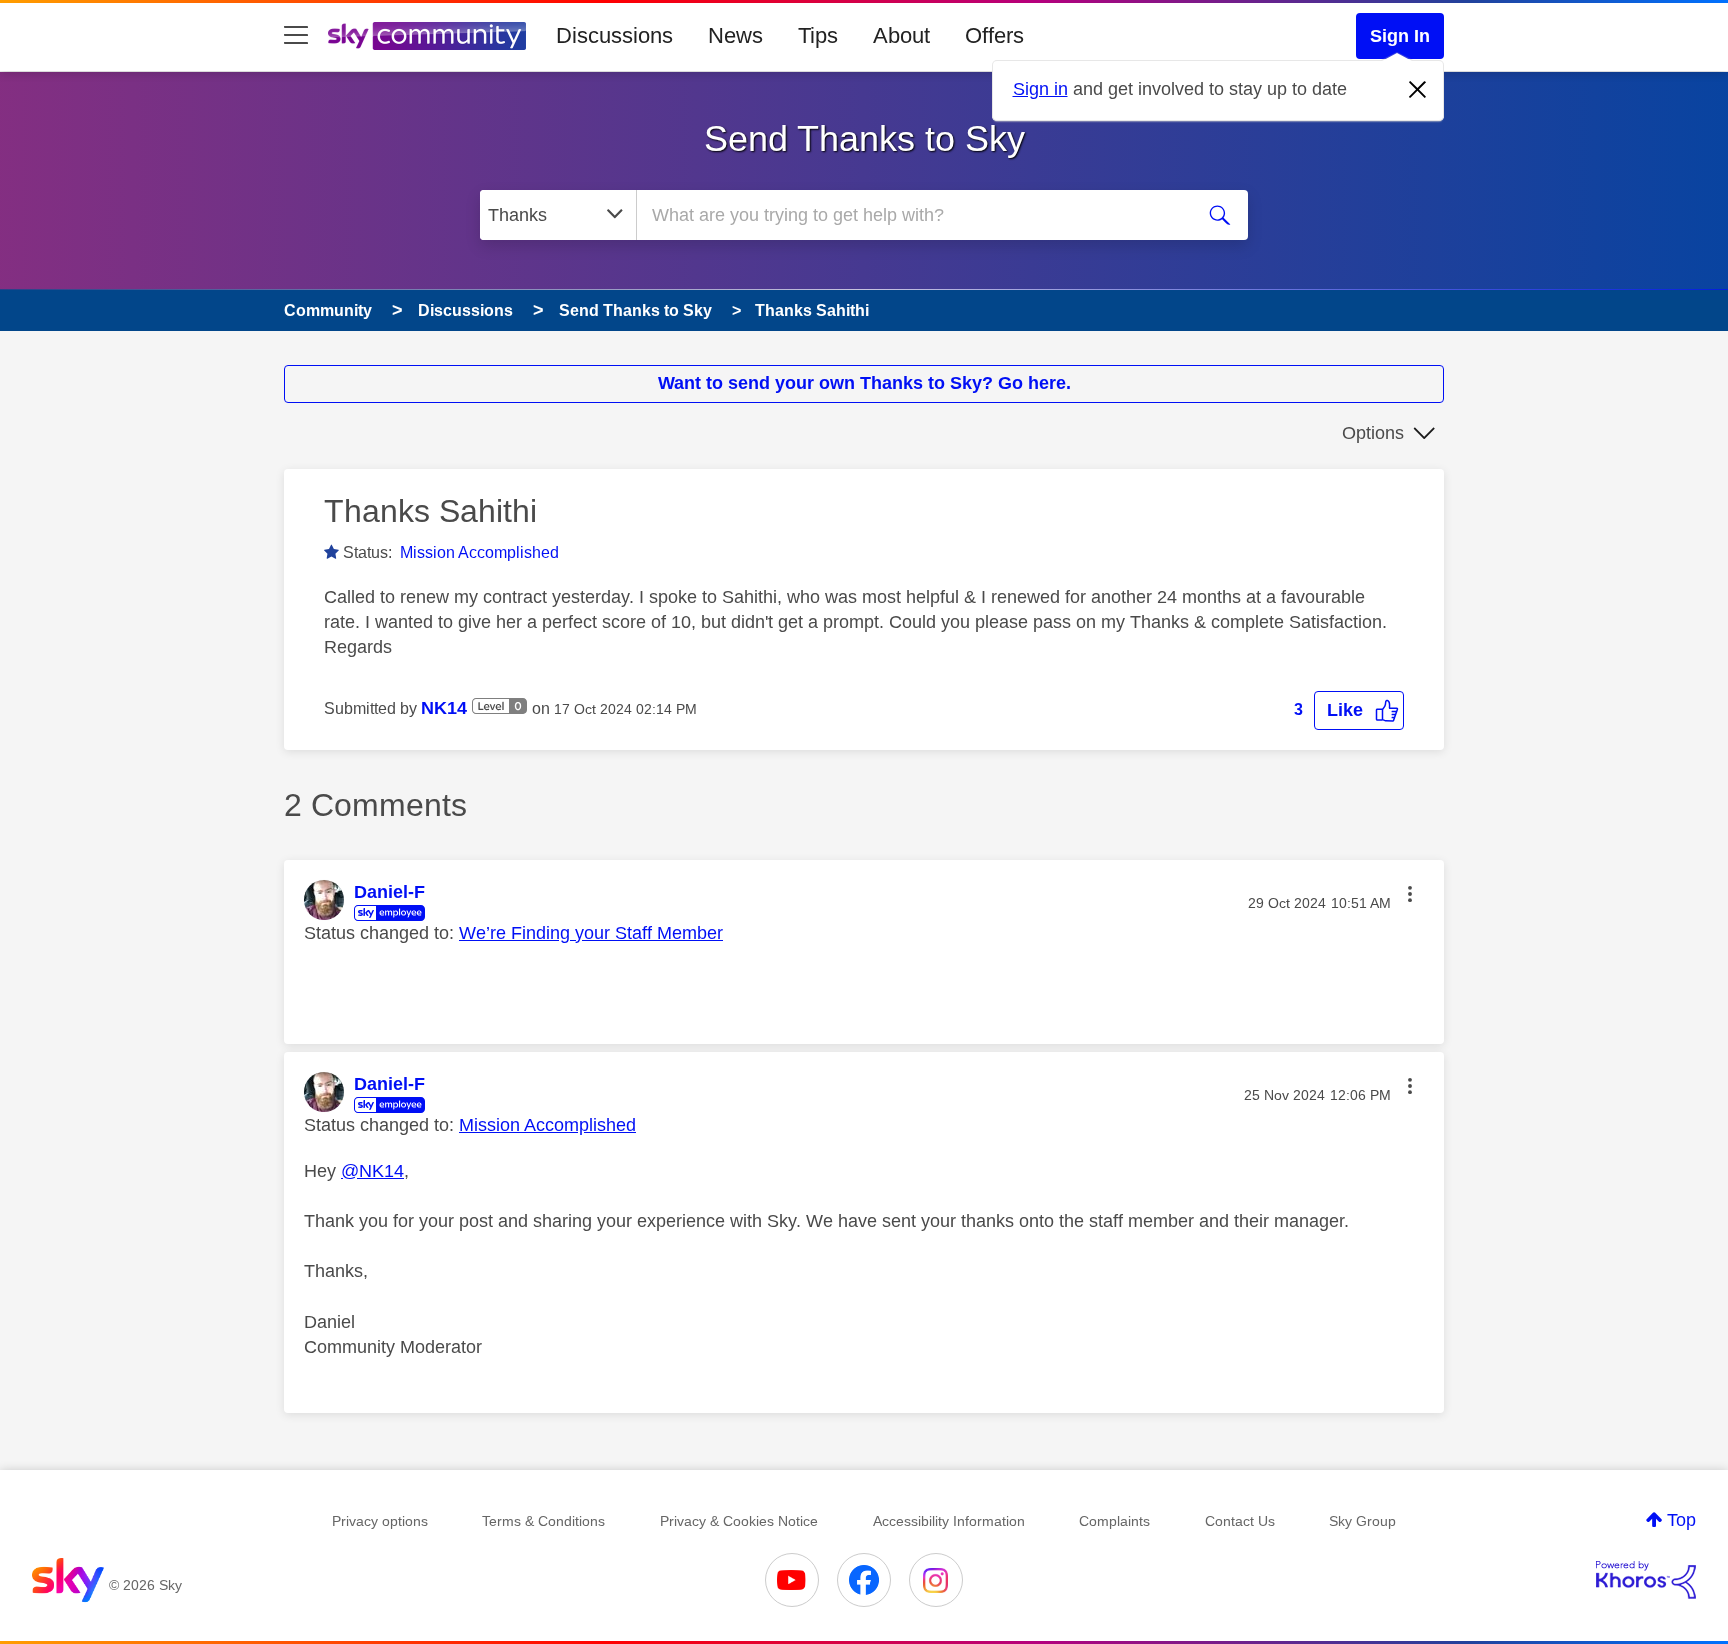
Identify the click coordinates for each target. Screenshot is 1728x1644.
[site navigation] (296, 36)
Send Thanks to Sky (864, 138)
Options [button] (1373, 433)
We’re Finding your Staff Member (591, 933)
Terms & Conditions (543, 1521)
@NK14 (372, 1171)
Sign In (1400, 36)
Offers (994, 35)
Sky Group (1362, 1521)
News (735, 35)
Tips (818, 35)
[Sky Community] (427, 36)
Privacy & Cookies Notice (739, 1521)
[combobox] (912, 215)
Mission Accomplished (479, 552)
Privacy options (380, 1521)
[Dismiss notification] (1418, 90)
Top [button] (1681, 1520)
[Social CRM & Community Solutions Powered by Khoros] (1646, 1580)
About (901, 35)
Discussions (614, 35)
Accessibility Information (949, 1521)
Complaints (1114, 1521)
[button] (1359, 710)
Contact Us (1240, 1521)
